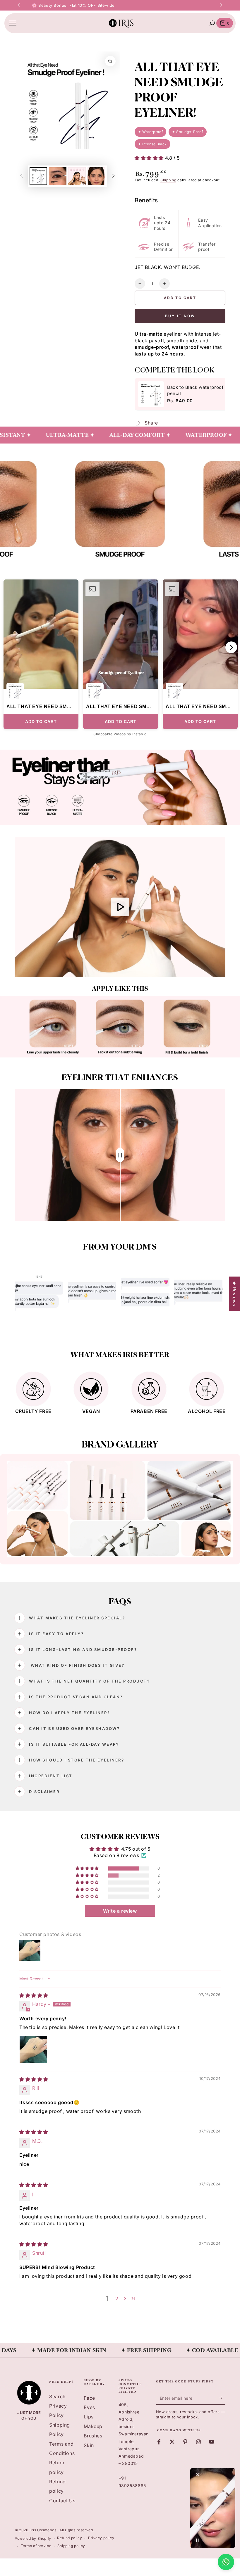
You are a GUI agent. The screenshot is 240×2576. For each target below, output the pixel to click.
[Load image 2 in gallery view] (58, 176)
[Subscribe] (222, 2398)
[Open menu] (13, 23)
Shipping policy (71, 2546)
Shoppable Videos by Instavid (120, 734)
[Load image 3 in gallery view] (77, 176)
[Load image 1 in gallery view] (38, 176)
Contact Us (62, 2501)
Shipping (168, 180)
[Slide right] (220, 5)
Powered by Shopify (33, 2538)
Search (57, 2396)
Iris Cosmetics (44, 2530)
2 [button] (117, 2299)
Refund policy (70, 2538)
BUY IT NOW (180, 316)
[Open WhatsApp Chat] (226, 2562)
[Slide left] (20, 5)
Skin (89, 2445)
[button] (150, 158)
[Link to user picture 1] (33, 2049)
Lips (89, 2417)
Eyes (89, 2407)
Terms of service (36, 2546)
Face (89, 2398)
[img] (34, 1995)
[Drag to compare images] (120, 1155)
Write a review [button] (120, 1911)
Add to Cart (41, 722)
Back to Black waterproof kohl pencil (201, 390)
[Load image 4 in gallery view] (96, 176)
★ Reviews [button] (234, 1294)
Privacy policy (101, 2538)
